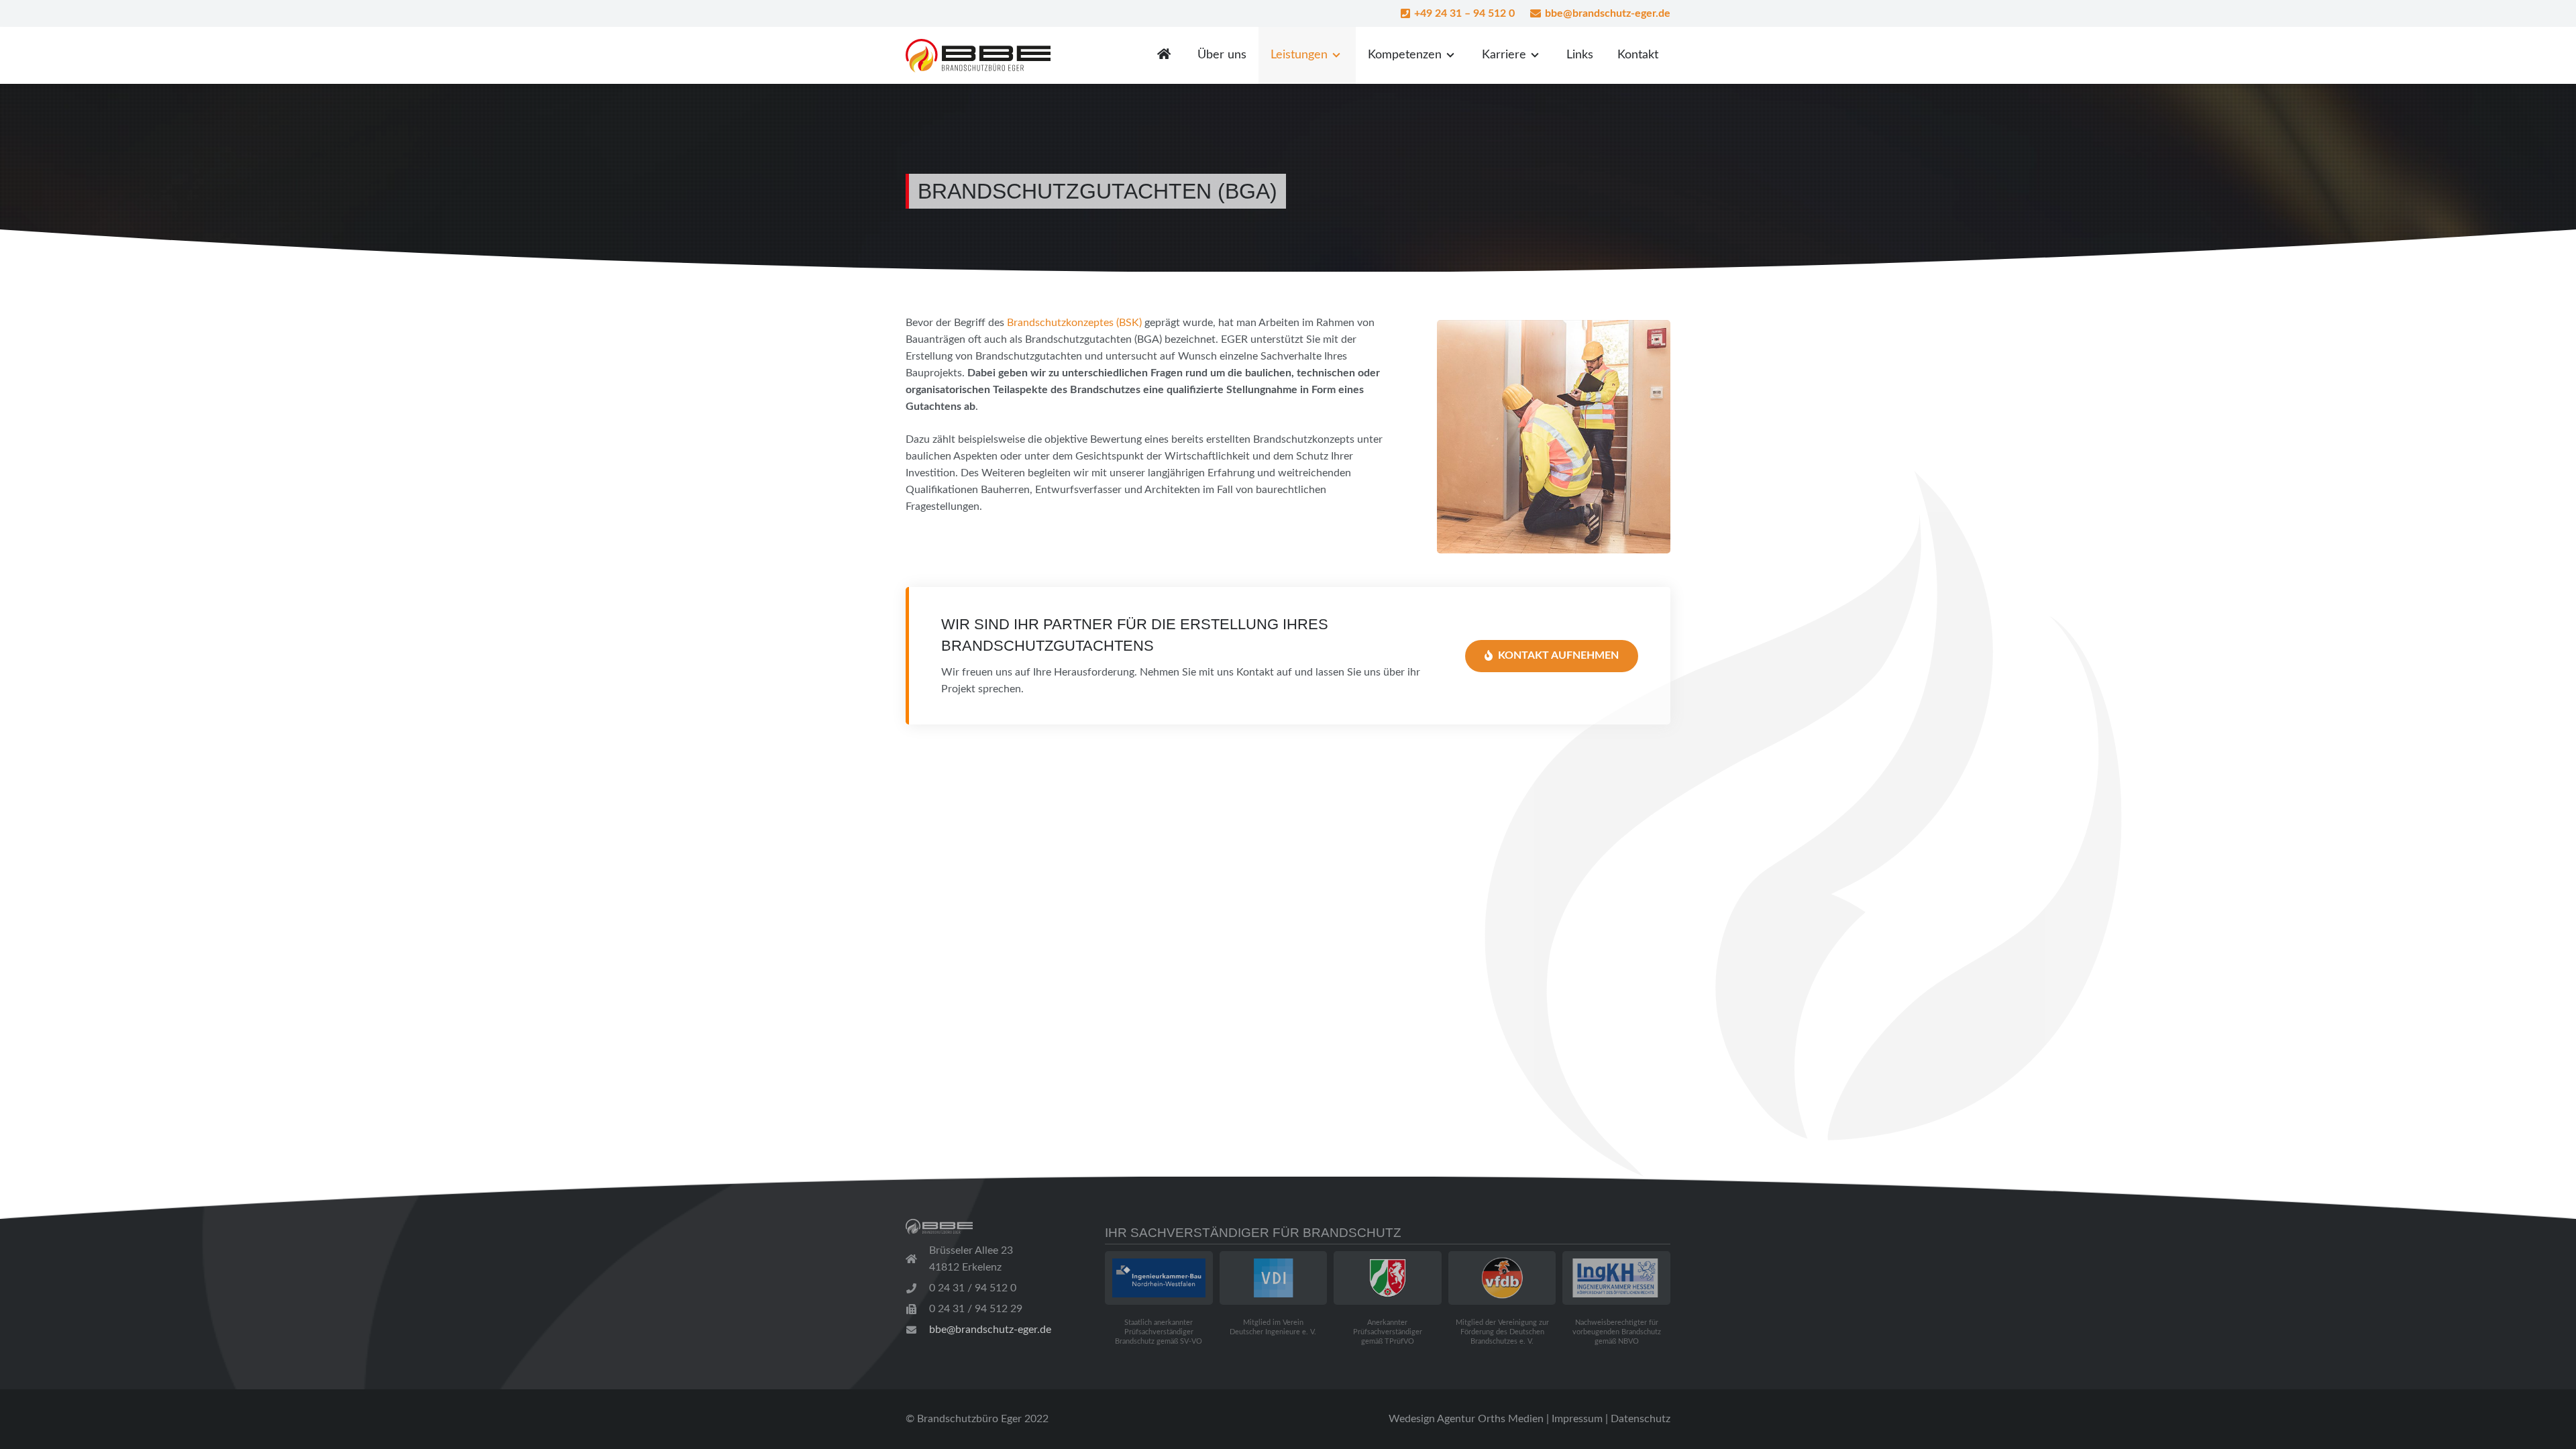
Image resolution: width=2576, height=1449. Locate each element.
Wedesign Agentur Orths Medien (1466, 1419)
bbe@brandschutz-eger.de (990, 1330)
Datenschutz (1641, 1419)
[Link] (978, 56)
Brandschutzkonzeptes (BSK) (1074, 323)
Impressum (1577, 1419)
